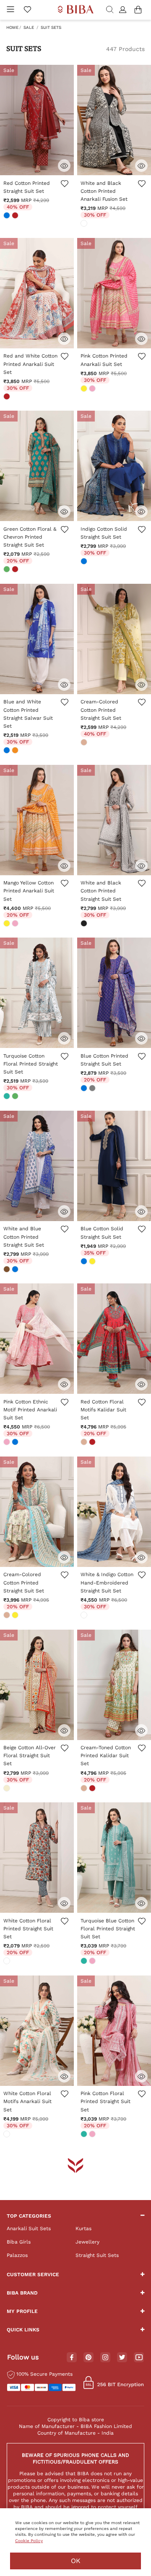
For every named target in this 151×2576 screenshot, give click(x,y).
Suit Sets (51, 27)
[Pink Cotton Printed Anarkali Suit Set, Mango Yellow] (85, 389)
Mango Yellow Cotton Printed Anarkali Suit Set (29, 891)
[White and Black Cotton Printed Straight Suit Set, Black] (85, 924)
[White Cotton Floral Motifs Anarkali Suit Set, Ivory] (8, 2135)
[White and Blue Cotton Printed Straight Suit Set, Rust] (8, 1270)
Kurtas (83, 2228)
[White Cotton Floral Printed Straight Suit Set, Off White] (8, 1962)
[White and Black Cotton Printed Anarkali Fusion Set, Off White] (85, 224)
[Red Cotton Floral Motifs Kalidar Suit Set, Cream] (85, 1443)
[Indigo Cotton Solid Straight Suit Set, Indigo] (85, 562)
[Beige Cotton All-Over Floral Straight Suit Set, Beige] (8, 1789)
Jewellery (87, 2242)
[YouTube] (139, 2358)
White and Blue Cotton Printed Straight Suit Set (24, 1237)
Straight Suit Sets (97, 2255)
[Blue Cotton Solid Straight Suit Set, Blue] (85, 1262)
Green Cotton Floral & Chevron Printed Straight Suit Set (30, 537)
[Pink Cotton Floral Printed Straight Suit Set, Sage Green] (85, 2135)
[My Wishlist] (27, 10)
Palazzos (17, 2255)
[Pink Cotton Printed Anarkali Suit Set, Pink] (93, 389)
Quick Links (23, 2330)
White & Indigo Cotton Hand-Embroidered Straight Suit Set (107, 1582)
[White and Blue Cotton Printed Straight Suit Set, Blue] (16, 1270)
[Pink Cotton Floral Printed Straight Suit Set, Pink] (93, 2135)
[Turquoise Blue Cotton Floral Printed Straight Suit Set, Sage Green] (85, 1962)
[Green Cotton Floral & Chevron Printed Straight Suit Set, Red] (16, 570)
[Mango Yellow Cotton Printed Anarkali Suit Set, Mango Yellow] (8, 924)
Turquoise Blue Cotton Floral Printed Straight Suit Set (108, 1929)
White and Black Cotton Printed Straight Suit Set (101, 891)
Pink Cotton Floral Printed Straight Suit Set (105, 2101)
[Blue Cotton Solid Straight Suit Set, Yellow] (93, 1262)
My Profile (22, 2311)
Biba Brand (22, 2293)
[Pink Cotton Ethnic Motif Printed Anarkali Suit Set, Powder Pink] (8, 1443)
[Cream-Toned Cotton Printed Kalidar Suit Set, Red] (93, 1789)
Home (12, 27)
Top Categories (29, 2216)
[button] (124, 10)
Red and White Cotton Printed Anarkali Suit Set (30, 364)
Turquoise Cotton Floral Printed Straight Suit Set (31, 1064)
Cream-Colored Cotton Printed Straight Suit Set (101, 710)
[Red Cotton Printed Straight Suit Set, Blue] (8, 216)
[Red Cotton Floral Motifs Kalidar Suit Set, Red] (93, 1443)
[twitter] (122, 2357)
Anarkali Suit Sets (29, 2228)
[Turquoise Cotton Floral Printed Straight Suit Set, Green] (16, 1097)
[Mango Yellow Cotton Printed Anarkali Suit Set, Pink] (16, 924)
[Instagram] (105, 2358)
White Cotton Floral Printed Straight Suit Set (28, 1929)
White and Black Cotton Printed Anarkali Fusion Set (104, 191)
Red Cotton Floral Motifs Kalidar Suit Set (103, 1410)
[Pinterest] (89, 2358)
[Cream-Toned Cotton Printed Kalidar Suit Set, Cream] (85, 1789)
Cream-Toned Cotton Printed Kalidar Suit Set (106, 1756)
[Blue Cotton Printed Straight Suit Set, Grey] (93, 1089)
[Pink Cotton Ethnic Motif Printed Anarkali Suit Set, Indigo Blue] (16, 1443)
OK (76, 2561)
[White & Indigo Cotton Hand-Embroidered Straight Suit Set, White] (85, 1616)
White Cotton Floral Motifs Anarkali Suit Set (27, 2101)
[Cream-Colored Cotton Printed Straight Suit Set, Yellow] (16, 1616)
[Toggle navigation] (10, 10)
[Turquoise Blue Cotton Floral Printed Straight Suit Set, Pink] (93, 1962)
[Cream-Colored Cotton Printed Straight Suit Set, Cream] (85, 743)
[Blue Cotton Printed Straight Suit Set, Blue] (85, 1089)
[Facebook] (72, 2358)
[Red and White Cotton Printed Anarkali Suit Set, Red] (8, 397)
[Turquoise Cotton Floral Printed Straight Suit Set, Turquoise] (8, 1097)
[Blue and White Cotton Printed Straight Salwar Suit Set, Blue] (8, 751)
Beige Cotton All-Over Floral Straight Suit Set (30, 1756)
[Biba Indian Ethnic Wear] (76, 10)
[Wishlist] (64, 188)
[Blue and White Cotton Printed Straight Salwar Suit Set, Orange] (16, 751)
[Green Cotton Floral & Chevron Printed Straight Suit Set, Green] (8, 570)
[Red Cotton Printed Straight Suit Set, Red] (16, 216)
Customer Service (33, 2274)
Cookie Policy (29, 2541)
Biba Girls (19, 2242)
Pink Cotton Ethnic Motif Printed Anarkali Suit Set (30, 1410)
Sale (29, 27)
